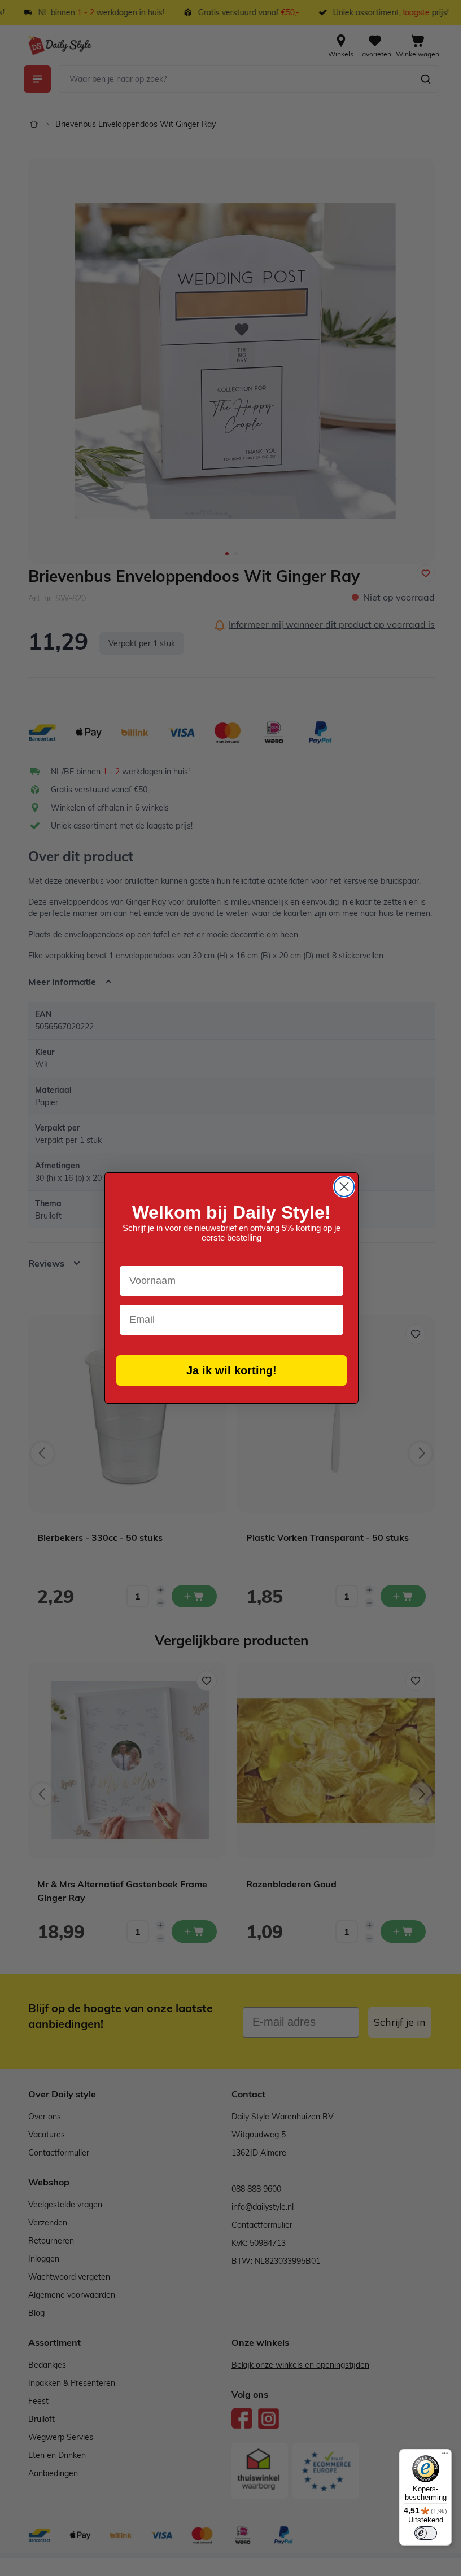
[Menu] (436, 2456)
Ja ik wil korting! (228, 1370)
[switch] (417, 2533)
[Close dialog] (340, 1187)
